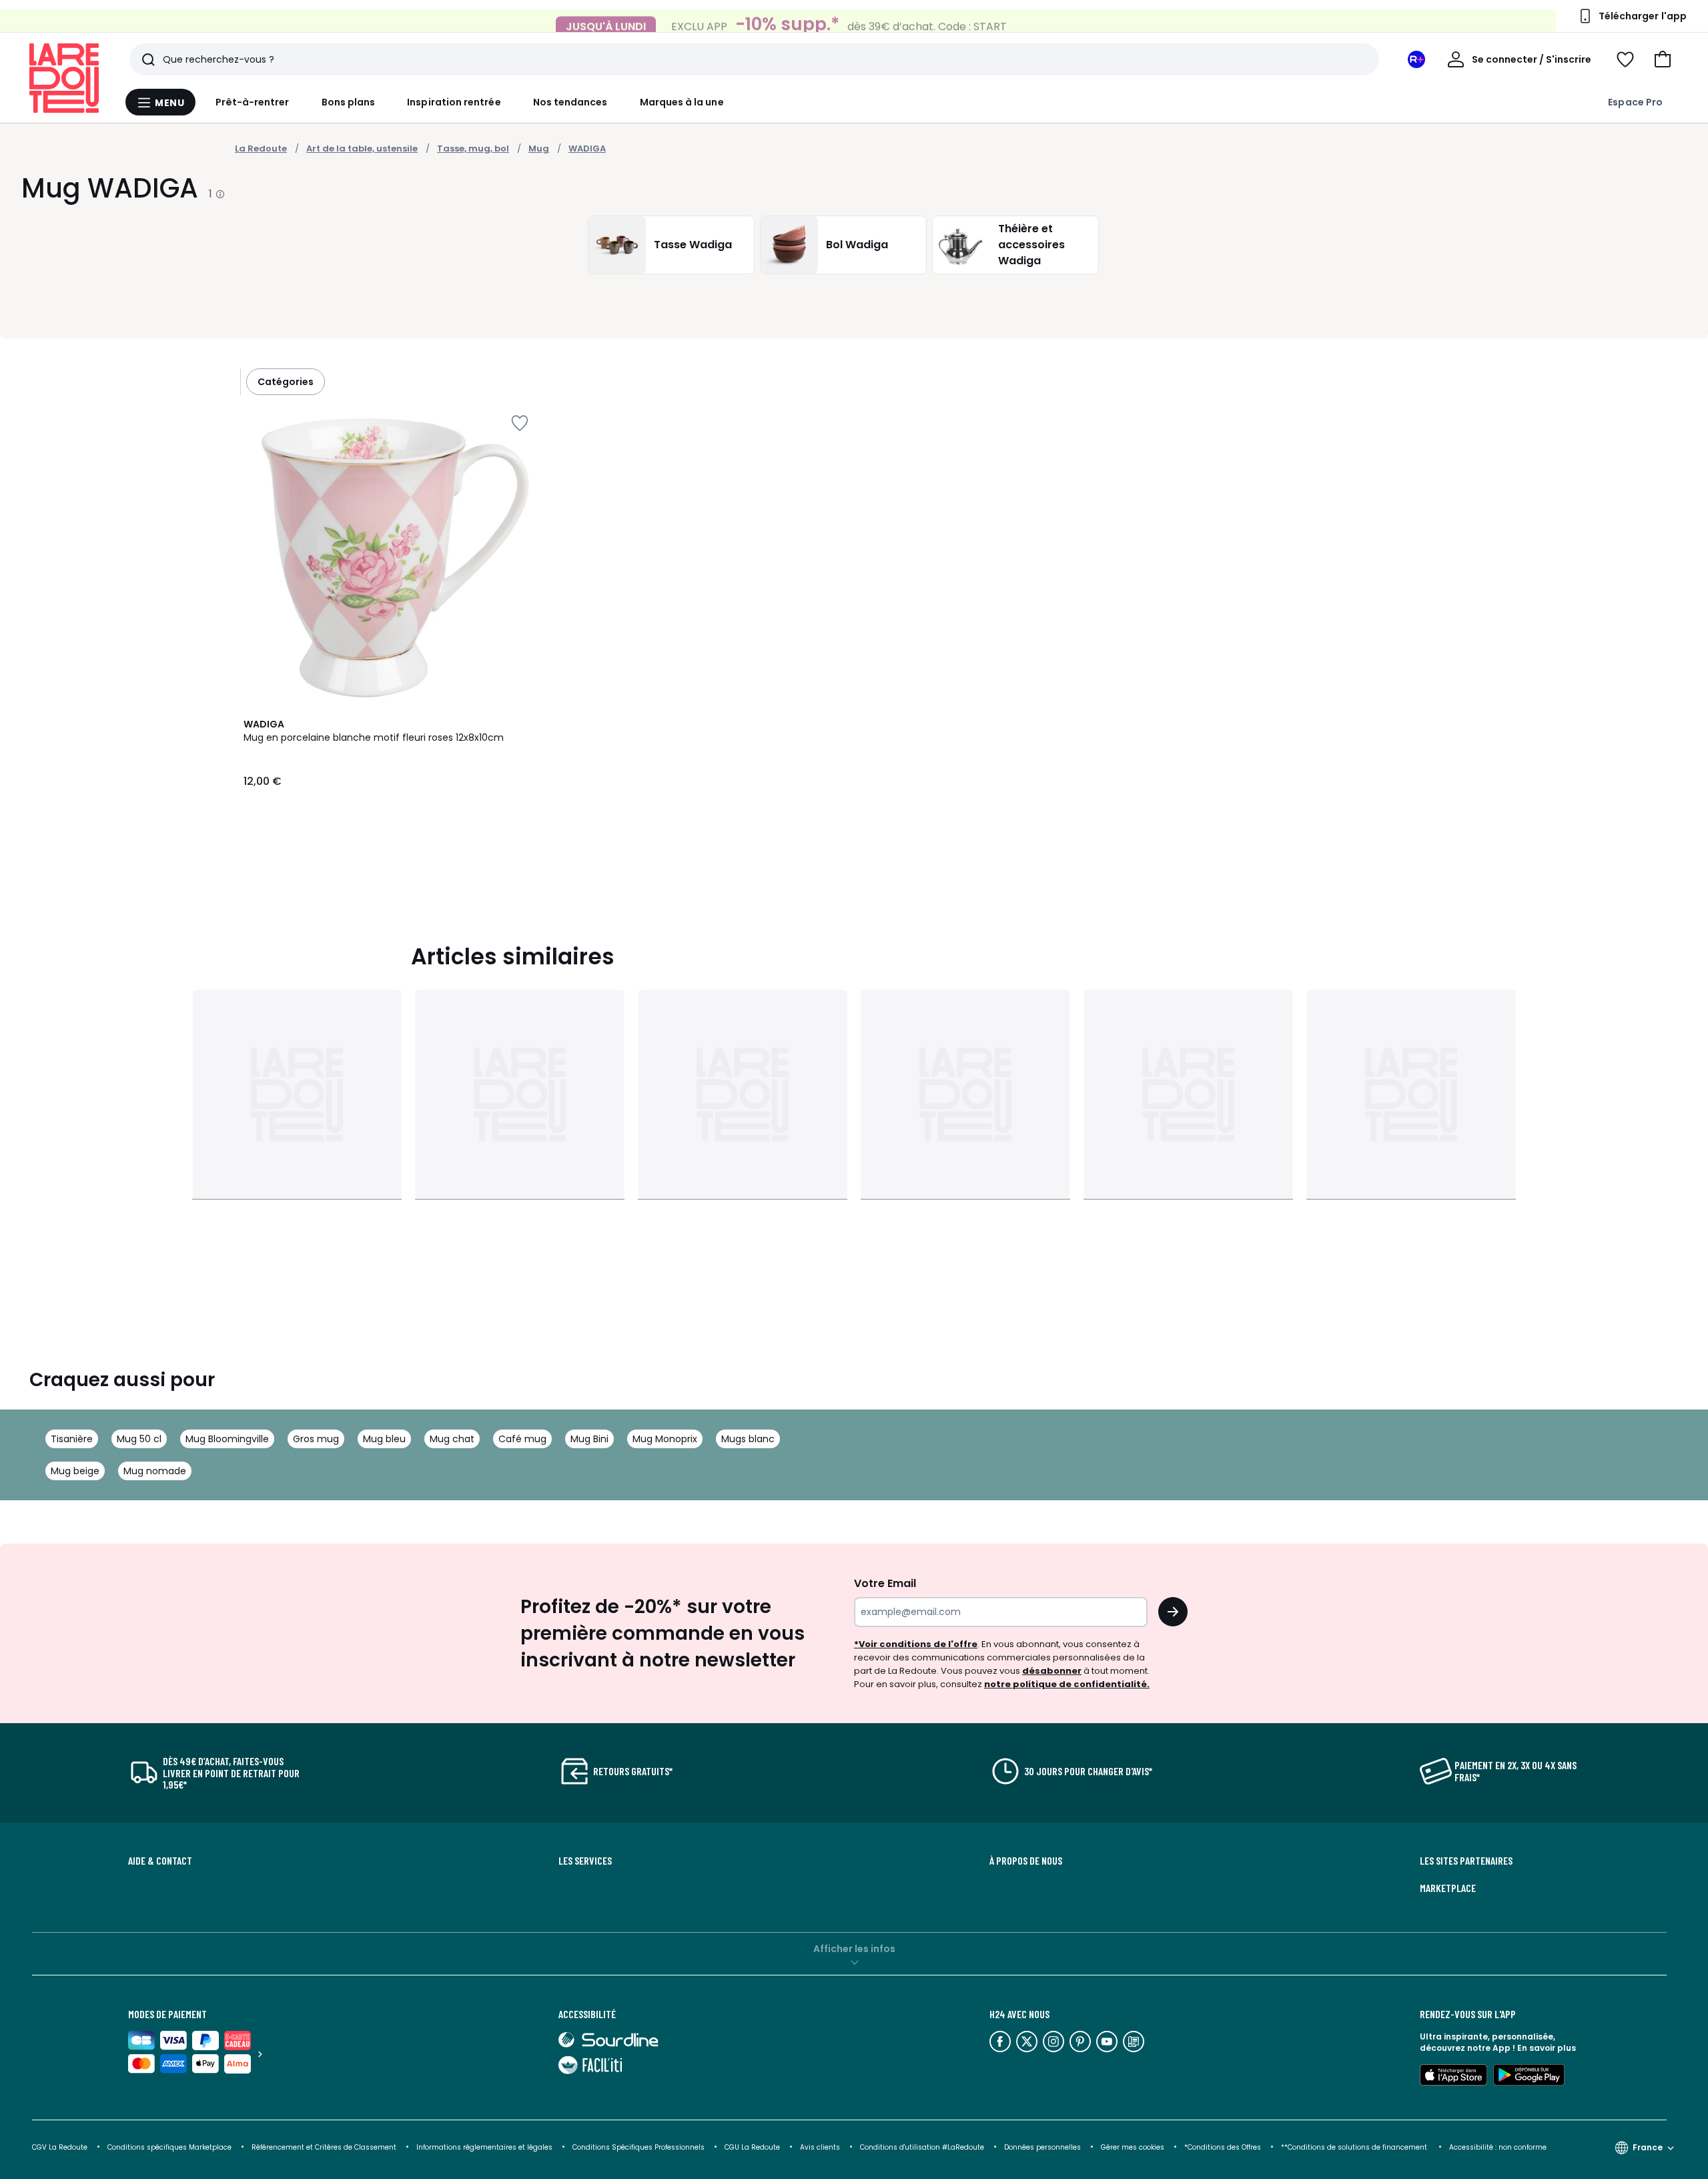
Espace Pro (1635, 102)
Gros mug (316, 1439)
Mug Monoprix (665, 1439)
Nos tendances (570, 102)
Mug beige (75, 1471)
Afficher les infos (854, 1949)
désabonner (1052, 1671)
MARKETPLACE (1448, 1888)
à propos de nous (1026, 1861)
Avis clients (820, 2147)
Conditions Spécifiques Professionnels (638, 2147)
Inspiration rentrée (454, 102)
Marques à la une (682, 102)
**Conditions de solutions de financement (1355, 2147)
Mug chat (452, 1439)
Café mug (522, 1439)
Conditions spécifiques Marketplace (169, 2147)
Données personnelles (1042, 2147)
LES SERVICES (585, 1861)
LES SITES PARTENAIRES (1466, 1861)
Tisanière (72, 1439)
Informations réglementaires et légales (484, 2147)
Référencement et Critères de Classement (324, 2147)
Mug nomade (155, 1471)
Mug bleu (384, 1439)
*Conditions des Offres (1223, 2147)
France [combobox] (1648, 2147)
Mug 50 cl (139, 1439)
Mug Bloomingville (227, 1439)
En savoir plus (1547, 2048)
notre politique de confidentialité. (1067, 1684)
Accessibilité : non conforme (1498, 2147)
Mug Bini (589, 1439)
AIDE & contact (160, 1861)
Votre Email (885, 1583)
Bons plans (349, 102)
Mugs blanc (748, 1439)
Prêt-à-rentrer (253, 102)
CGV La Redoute (60, 2147)
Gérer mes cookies (1133, 2147)
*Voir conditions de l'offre (916, 1644)
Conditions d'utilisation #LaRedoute (922, 2147)
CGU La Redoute (752, 2147)
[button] (1663, 59)
